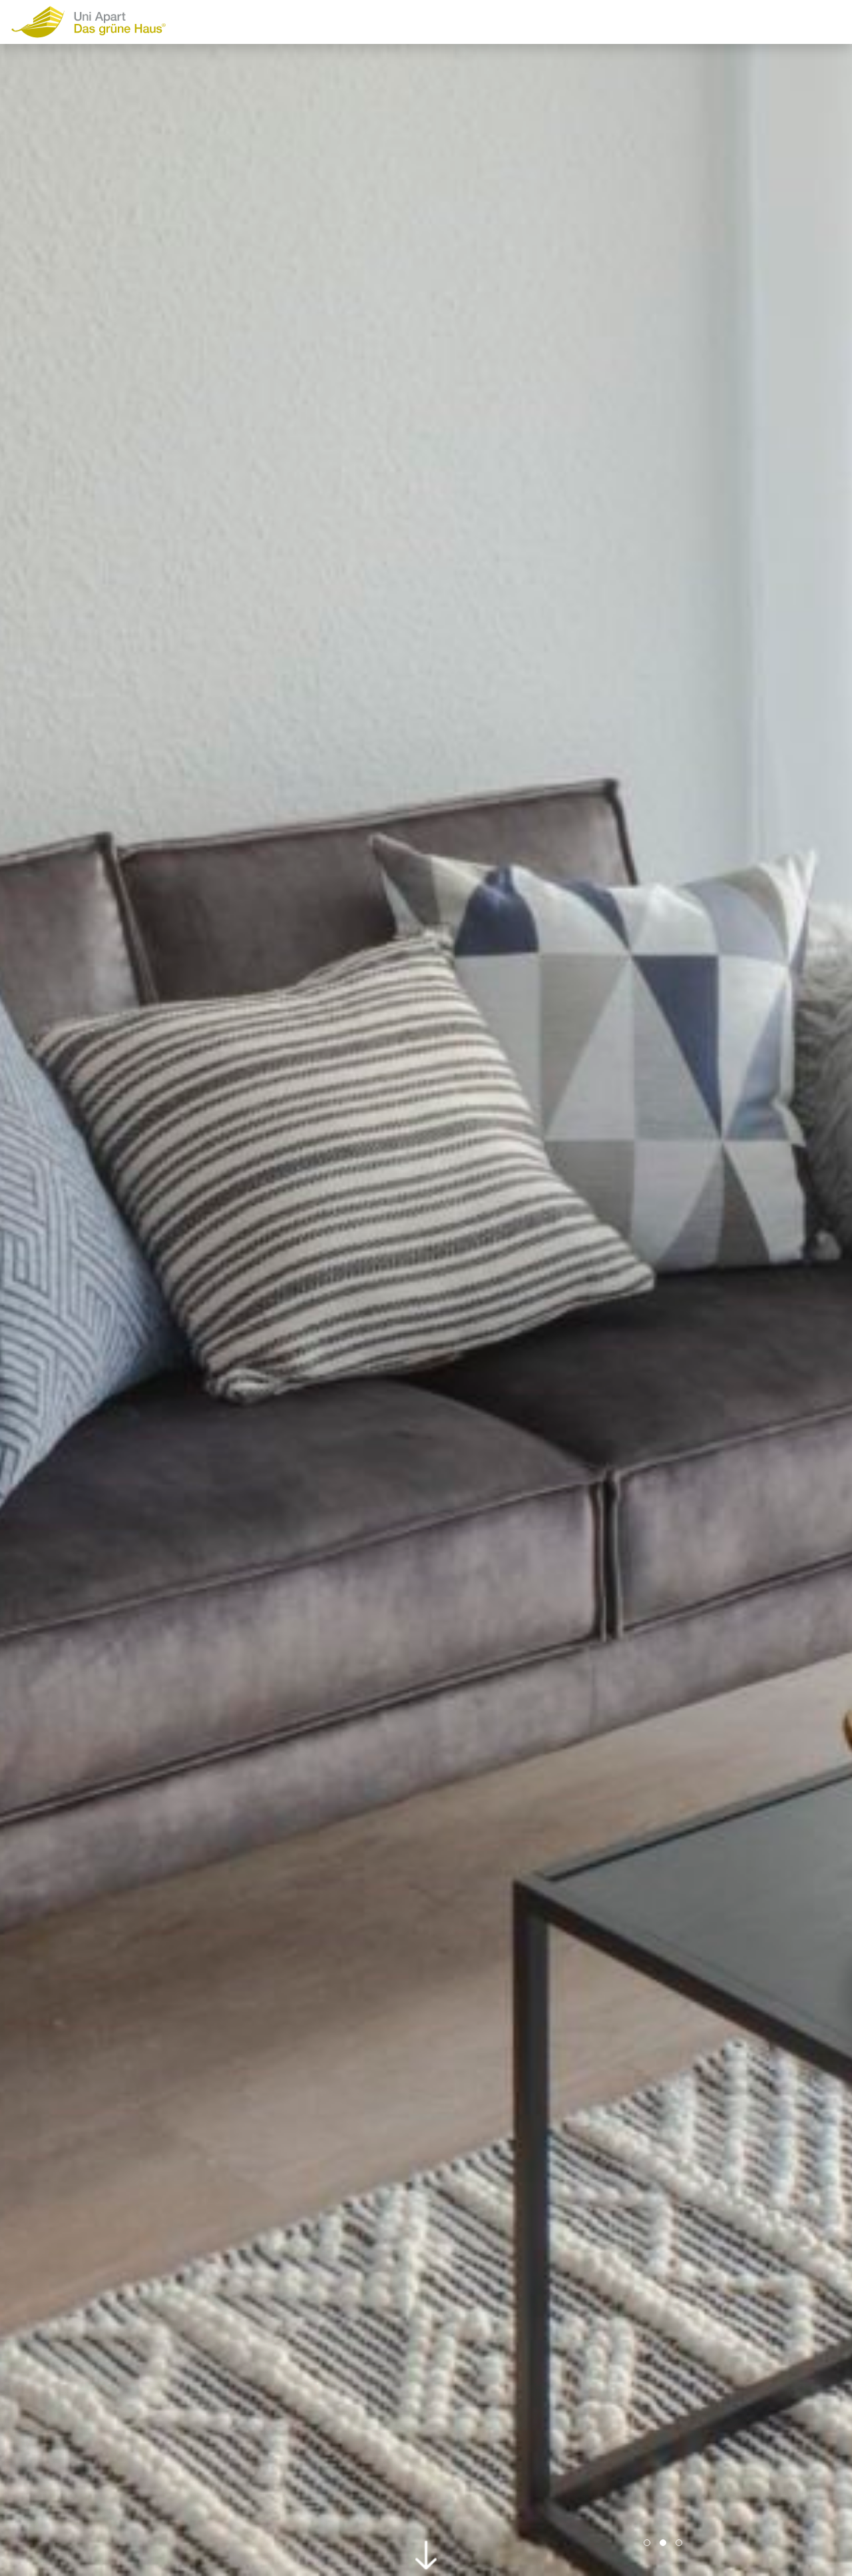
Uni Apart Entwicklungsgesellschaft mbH (114, 22)
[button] (647, 2543)
